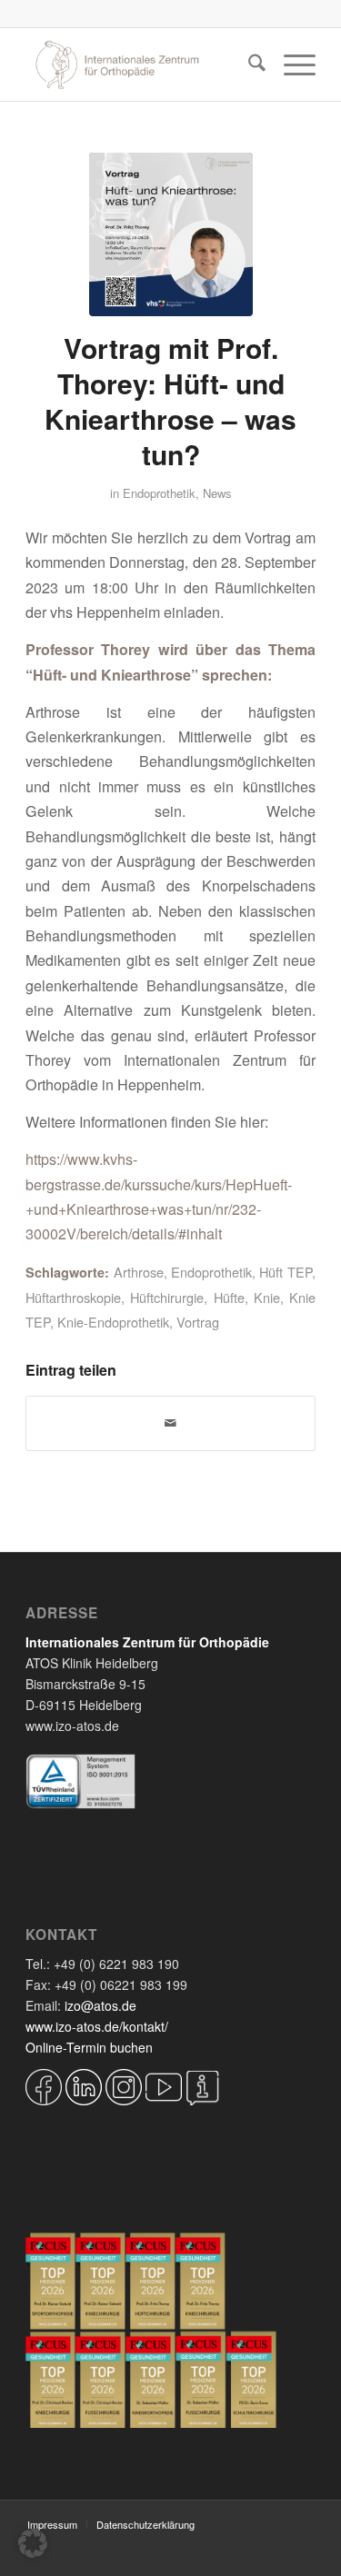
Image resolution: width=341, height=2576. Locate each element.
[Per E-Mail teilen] (170, 1423)
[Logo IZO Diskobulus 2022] (141, 65)
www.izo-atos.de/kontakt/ (97, 2026)
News (217, 493)
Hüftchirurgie (167, 1297)
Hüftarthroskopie (73, 1297)
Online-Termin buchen (89, 2047)
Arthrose (139, 1272)
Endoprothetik (159, 493)
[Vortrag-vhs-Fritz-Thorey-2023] (171, 234)
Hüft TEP (285, 1272)
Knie (267, 1297)
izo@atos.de (100, 2005)
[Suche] (248, 65)
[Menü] (291, 65)
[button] (33, 2543)
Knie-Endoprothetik (113, 1322)
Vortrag (198, 1322)
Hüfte (229, 1297)
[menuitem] (248, 65)
